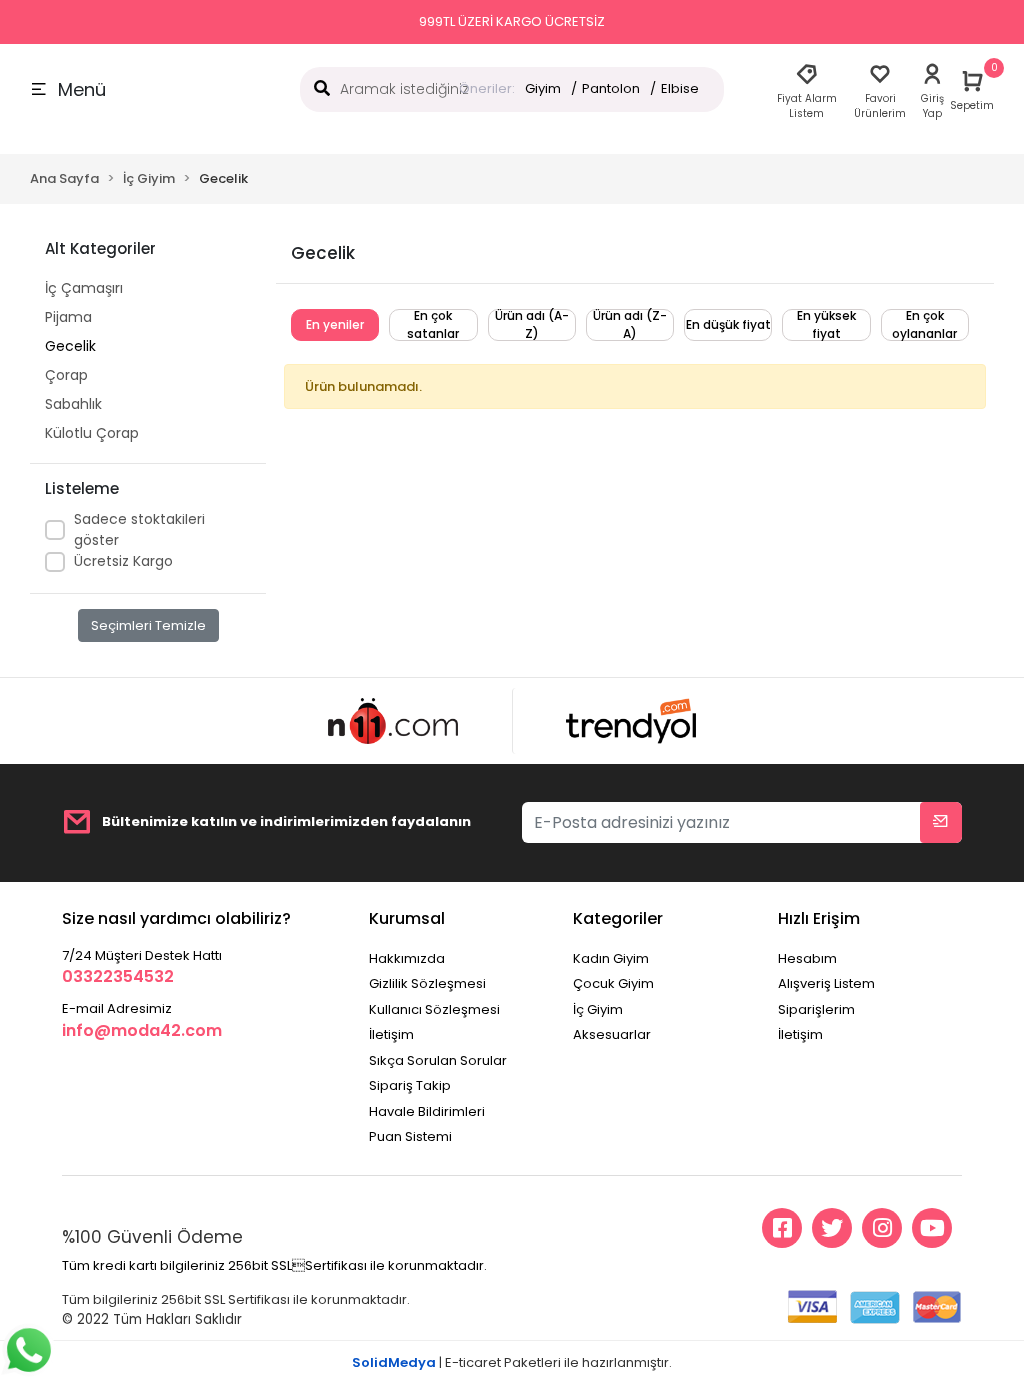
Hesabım (807, 958)
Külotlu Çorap (92, 433)
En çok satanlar (433, 324)
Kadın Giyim (611, 958)
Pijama (68, 317)
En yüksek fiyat (826, 324)
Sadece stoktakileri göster (139, 529)
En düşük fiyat (728, 324)
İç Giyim (598, 1009)
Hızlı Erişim (819, 918)
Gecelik (70, 346)
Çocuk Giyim (613, 983)
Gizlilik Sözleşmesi (427, 983)
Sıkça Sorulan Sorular (438, 1060)
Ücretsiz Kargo (123, 561)
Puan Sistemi (410, 1136)
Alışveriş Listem (826, 983)
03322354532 (118, 976)
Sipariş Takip (410, 1085)
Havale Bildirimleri (427, 1111)
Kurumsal (407, 918)
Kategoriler (618, 918)
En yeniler (335, 324)
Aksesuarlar (612, 1034)
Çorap (66, 375)
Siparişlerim (816, 1009)
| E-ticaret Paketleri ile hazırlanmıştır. (512, 1362)
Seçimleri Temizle (148, 625)
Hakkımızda (407, 958)
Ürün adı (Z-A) (630, 324)
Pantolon (611, 88)
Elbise (680, 88)
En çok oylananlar (924, 324)
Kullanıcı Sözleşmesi (434, 1009)
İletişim (391, 1034)
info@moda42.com (142, 1030)
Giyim (543, 88)
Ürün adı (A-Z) (532, 324)
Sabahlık (73, 404)
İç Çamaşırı (84, 288)
